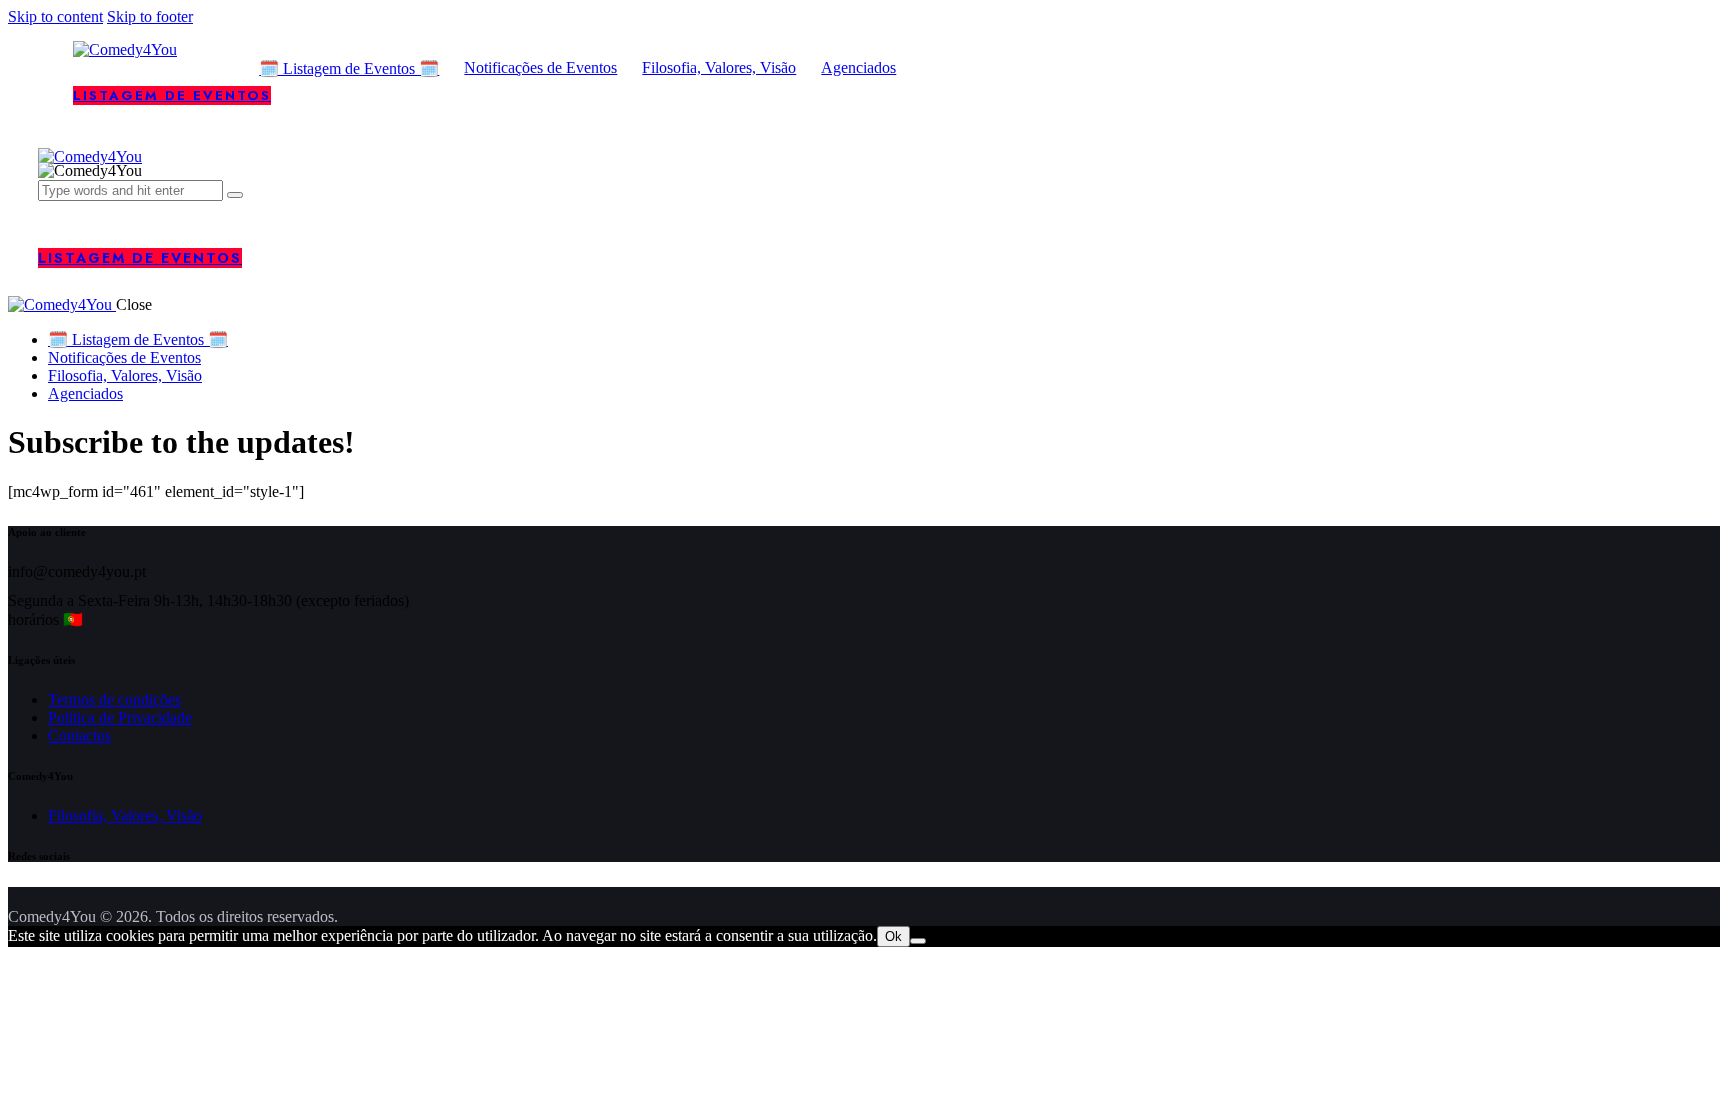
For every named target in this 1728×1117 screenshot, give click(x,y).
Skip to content (55, 16)
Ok (893, 936)
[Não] (918, 941)
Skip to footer (150, 16)
